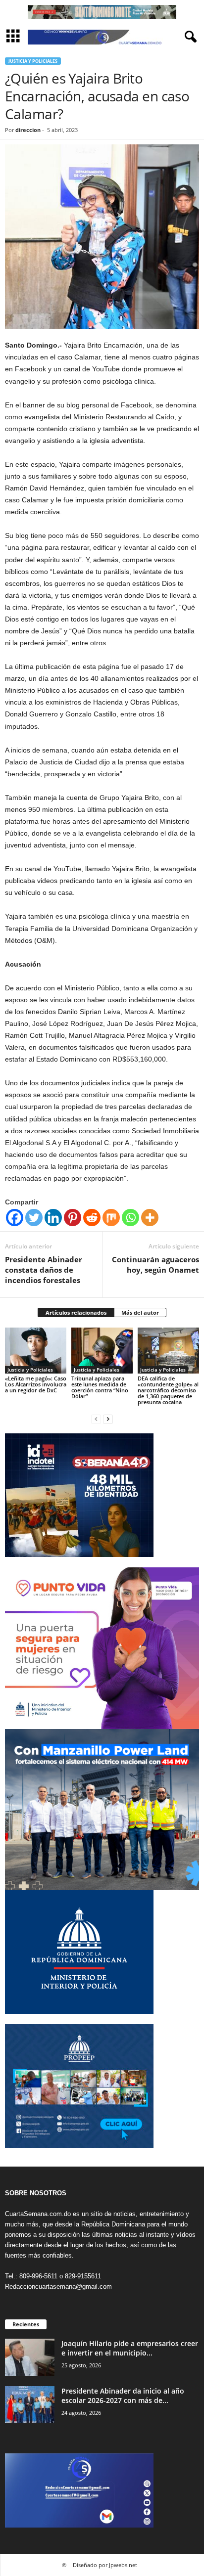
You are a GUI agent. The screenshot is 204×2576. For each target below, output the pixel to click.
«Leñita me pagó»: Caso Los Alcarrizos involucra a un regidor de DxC (36, 1384)
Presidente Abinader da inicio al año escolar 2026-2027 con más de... (123, 2396)
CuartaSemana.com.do (38, 2214)
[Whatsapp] (130, 1218)
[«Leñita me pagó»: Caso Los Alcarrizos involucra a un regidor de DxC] (36, 1351)
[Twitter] (34, 1218)
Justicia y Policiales (33, 61)
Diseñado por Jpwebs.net (105, 2565)
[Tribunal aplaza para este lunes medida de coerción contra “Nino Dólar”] (102, 1351)
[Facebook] (15, 1218)
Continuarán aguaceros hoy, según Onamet (155, 1265)
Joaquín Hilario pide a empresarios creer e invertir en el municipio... (130, 2348)
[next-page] (108, 1419)
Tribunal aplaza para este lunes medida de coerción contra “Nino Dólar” (100, 1387)
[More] (150, 1218)
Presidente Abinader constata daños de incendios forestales (44, 1270)
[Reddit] (92, 1218)
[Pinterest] (73, 1218)
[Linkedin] (53, 1218)
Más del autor (140, 1312)
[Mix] (111, 1218)
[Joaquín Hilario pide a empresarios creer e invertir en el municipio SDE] (30, 2357)
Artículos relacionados (76, 1312)
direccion (28, 130)
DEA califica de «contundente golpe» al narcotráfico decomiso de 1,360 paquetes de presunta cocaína (168, 1390)
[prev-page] (96, 1419)
